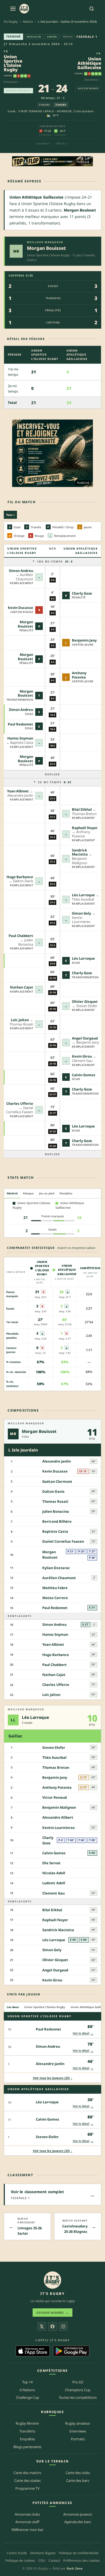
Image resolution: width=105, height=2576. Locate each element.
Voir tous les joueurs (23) (53, 2078)
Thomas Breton (56, 1767)
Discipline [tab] (66, 1193)
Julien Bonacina (56, 1511)
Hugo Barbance (20, 877)
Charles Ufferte (20, 1103)
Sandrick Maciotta (80, 852)
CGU (42, 2560)
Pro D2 (78, 2382)
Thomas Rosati (55, 1501)
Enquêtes (27, 2439)
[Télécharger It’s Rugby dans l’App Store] (33, 2351)
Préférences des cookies (82, 2560)
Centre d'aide (17, 2553)
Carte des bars (78, 2480)
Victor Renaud (55, 1797)
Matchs (28, 21)
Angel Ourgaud (85, 1038)
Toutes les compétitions (78, 2397)
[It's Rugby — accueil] (24, 9)
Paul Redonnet (20, 724)
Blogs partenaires (27, 2447)
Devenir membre (52, 2313)
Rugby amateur (78, 2423)
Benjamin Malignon (59, 1807)
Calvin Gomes (84, 1075)
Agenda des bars (78, 2522)
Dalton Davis (53, 1491)
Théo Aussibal (54, 1757)
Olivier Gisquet (85, 1001)
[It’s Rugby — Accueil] (52, 2280)
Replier (52, 774)
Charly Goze (82, 593)
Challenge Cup (27, 2397)
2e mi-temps (55, 782)
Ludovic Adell (54, 1883)
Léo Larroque (83, 895)
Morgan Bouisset (46, 248)
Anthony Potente (79, 675)
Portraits (78, 2439)
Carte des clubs (78, 2473)
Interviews (78, 2431)
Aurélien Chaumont (59, 1578)
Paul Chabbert (21, 936)
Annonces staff (27, 2522)
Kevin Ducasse (20, 608)
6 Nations (27, 2390)
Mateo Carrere (55, 1598)
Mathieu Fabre (55, 1588)
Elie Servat (51, 1863)
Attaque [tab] (28, 1193)
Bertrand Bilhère (57, 1521)
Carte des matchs (27, 2473)
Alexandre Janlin (57, 1461)
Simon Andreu (21, 571)
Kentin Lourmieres (59, 1828)
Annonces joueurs (78, 2514)
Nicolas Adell (54, 1873)
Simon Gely (81, 913)
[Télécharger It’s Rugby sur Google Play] (71, 2351)
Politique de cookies (20, 2560)
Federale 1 (87, 37)
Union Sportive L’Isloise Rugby (13, 63)
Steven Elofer (54, 1747)
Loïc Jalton (20, 1020)
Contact (54, 2560)
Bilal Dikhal (82, 809)
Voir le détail (83, 2033)
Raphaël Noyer (85, 828)
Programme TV (27, 2488)
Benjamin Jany (84, 640)
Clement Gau (53, 1893)
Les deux (13, 2007)
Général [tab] (12, 1193)
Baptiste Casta (55, 1531)
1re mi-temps (55, 561)
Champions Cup (78, 2390)
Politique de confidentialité (79, 2553)
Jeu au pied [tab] (47, 1193)
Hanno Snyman (20, 738)
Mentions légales (43, 2553)
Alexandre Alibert (58, 1817)
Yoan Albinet (18, 791)
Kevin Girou (82, 1056)
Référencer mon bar (27, 2530)
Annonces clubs (27, 2514)
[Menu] (13, 9)
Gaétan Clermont (57, 1481)
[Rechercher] (92, 9)
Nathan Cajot (22, 987)
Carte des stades (27, 2480)
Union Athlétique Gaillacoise (89, 63)
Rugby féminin (27, 2423)
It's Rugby (11, 21)
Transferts (27, 2431)
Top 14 (27, 2382)
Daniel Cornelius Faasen (63, 1541)
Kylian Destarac (56, 1568)
